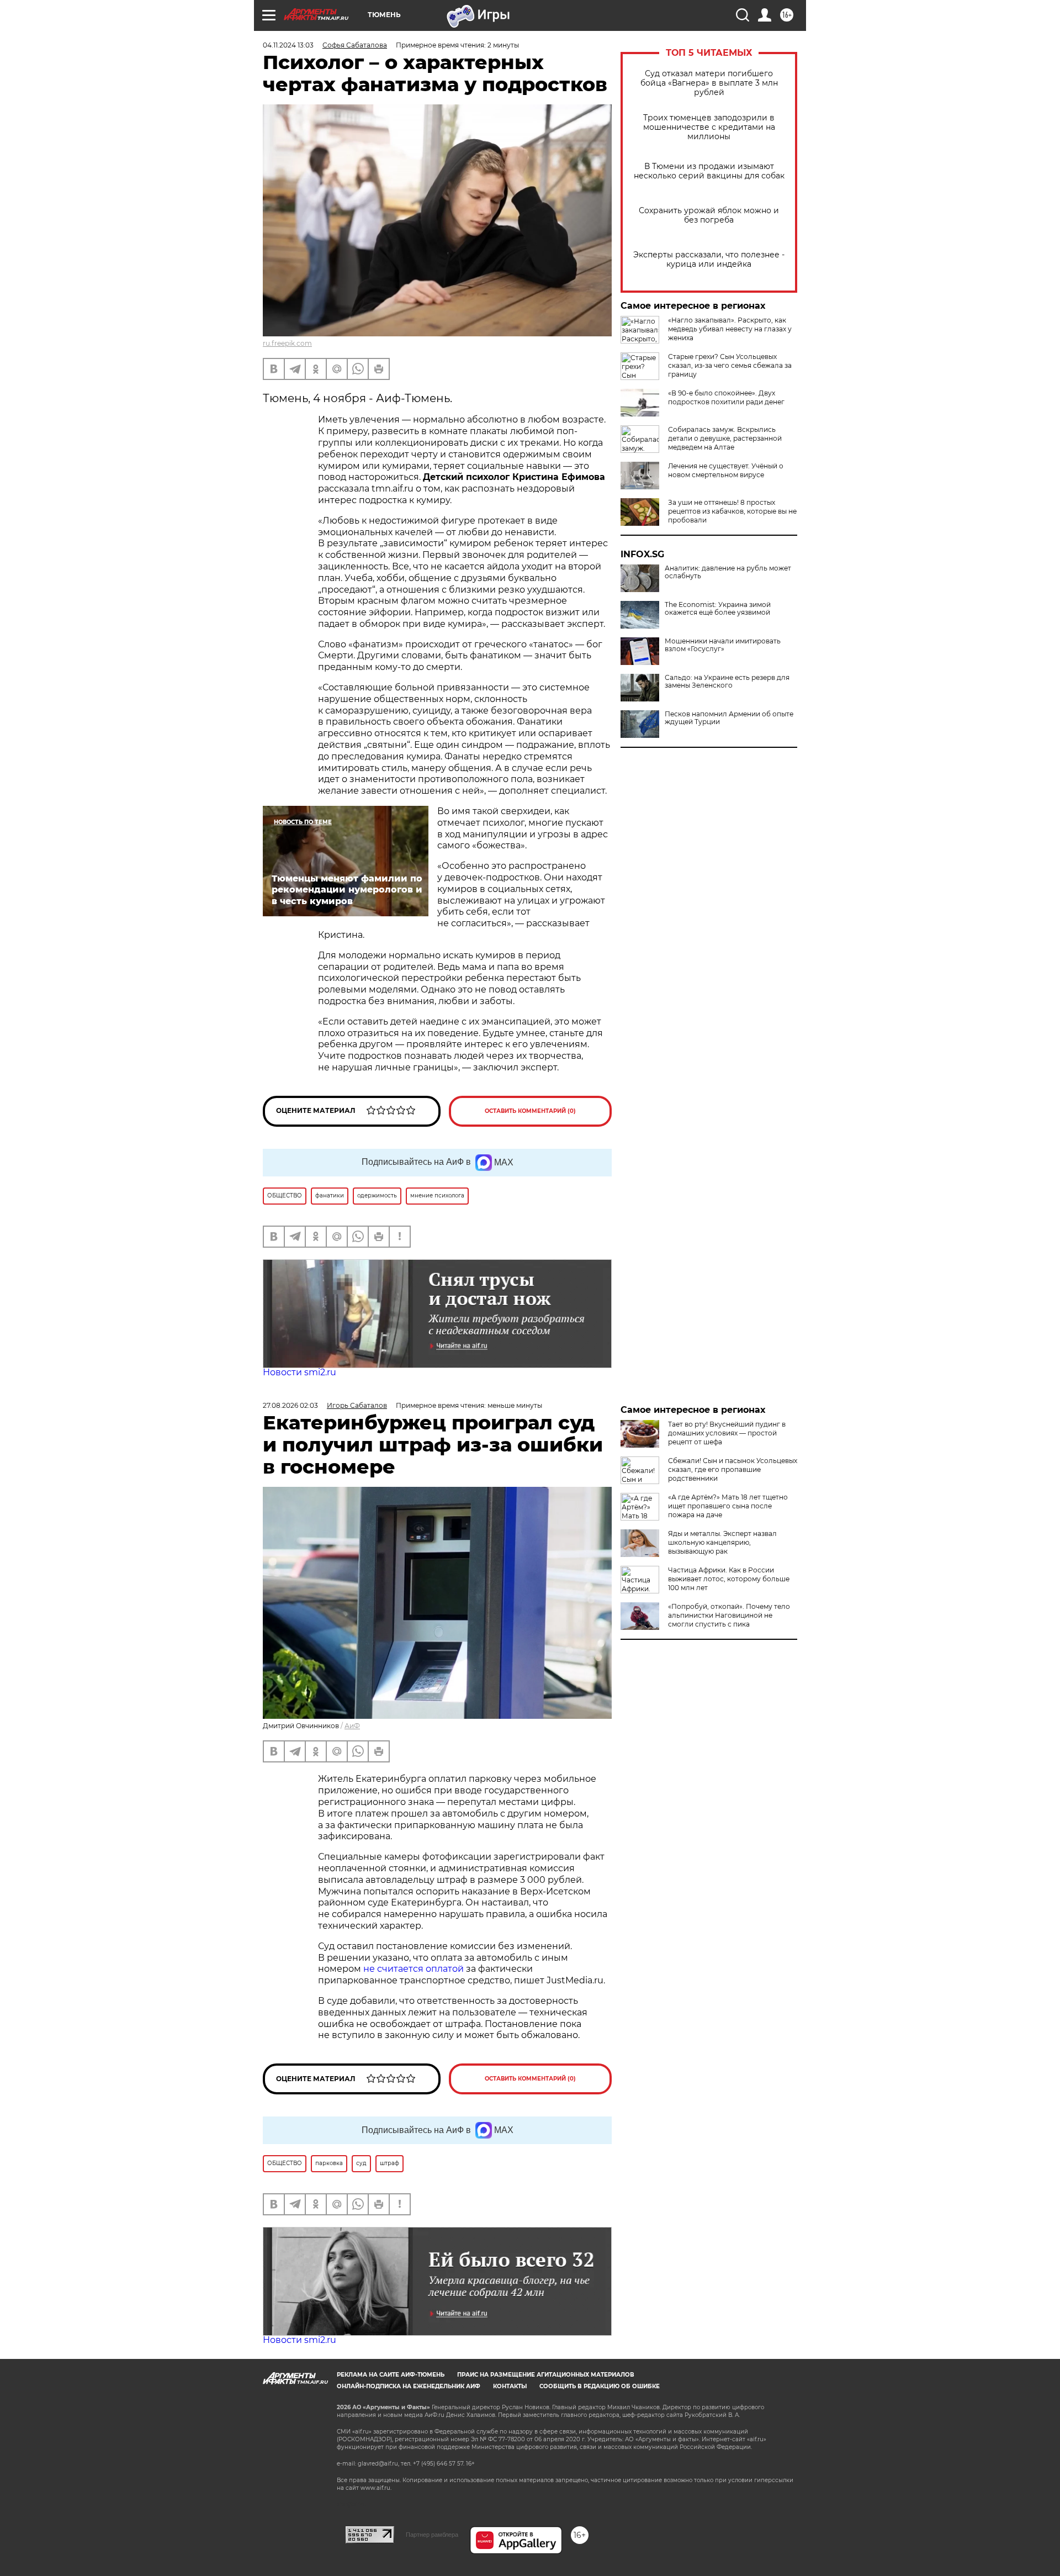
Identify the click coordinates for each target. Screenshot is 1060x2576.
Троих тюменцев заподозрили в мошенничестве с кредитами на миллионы (709, 127)
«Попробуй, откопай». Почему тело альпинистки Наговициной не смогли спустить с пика (729, 1615)
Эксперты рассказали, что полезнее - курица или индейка (709, 260)
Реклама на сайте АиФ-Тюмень (391, 2375)
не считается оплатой (414, 1969)
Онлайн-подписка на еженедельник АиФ (409, 2386)
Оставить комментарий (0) (530, 1111)
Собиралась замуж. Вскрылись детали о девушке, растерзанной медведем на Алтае (725, 438)
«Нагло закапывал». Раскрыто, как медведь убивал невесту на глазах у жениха (730, 329)
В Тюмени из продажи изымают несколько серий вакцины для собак (709, 171)
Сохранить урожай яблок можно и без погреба (709, 215)
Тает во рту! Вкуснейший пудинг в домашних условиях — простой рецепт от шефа (727, 1433)
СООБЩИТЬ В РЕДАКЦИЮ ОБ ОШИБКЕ (600, 2386)
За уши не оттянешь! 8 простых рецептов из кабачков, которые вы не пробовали (732, 511)
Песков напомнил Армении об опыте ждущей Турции (729, 718)
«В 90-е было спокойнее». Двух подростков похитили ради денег (726, 397)
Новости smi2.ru (300, 1372)
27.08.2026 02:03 (290, 1405)
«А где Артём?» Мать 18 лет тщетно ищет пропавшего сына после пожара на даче (728, 1506)
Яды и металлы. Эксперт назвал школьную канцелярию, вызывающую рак (722, 1542)
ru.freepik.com (287, 343)
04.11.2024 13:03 (288, 45)
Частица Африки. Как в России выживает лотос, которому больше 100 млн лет (729, 1579)
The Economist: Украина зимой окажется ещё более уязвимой (718, 609)
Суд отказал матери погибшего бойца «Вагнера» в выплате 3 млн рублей (709, 83)
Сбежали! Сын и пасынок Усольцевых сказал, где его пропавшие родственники (733, 1469)
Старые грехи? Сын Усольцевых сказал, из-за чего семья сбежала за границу (730, 365)
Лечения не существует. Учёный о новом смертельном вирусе (726, 470)
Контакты (510, 2386)
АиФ (352, 1726)
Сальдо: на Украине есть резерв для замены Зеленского (727, 682)
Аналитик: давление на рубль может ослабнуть (728, 572)
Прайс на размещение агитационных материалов (546, 2375)
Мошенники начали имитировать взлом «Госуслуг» (723, 645)
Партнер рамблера (432, 2535)
